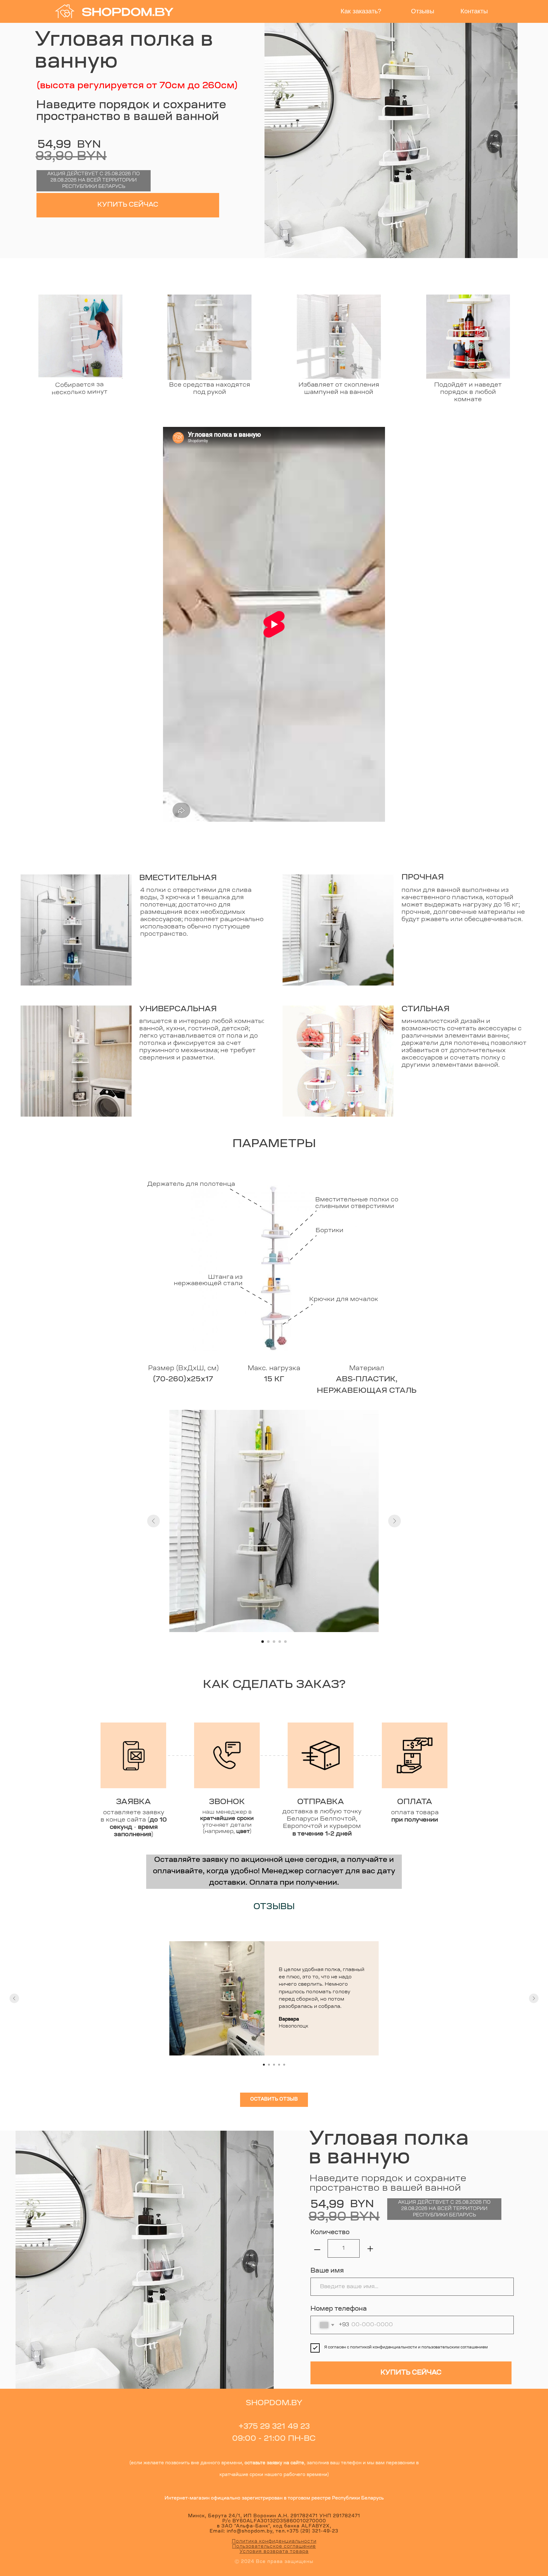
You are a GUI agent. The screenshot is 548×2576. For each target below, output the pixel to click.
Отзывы (423, 11)
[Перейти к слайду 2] (268, 1642)
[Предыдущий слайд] (153, 1521)
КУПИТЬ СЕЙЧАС (128, 205)
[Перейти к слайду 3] (274, 1642)
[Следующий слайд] (395, 1521)
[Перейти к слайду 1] (263, 1642)
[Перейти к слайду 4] (280, 1642)
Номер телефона (339, 2309)
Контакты (474, 11)
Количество (330, 2233)
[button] (274, 2100)
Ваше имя (327, 2271)
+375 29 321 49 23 (274, 2427)
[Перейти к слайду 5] (285, 1642)
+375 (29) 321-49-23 (312, 2532)
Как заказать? (361, 11)
